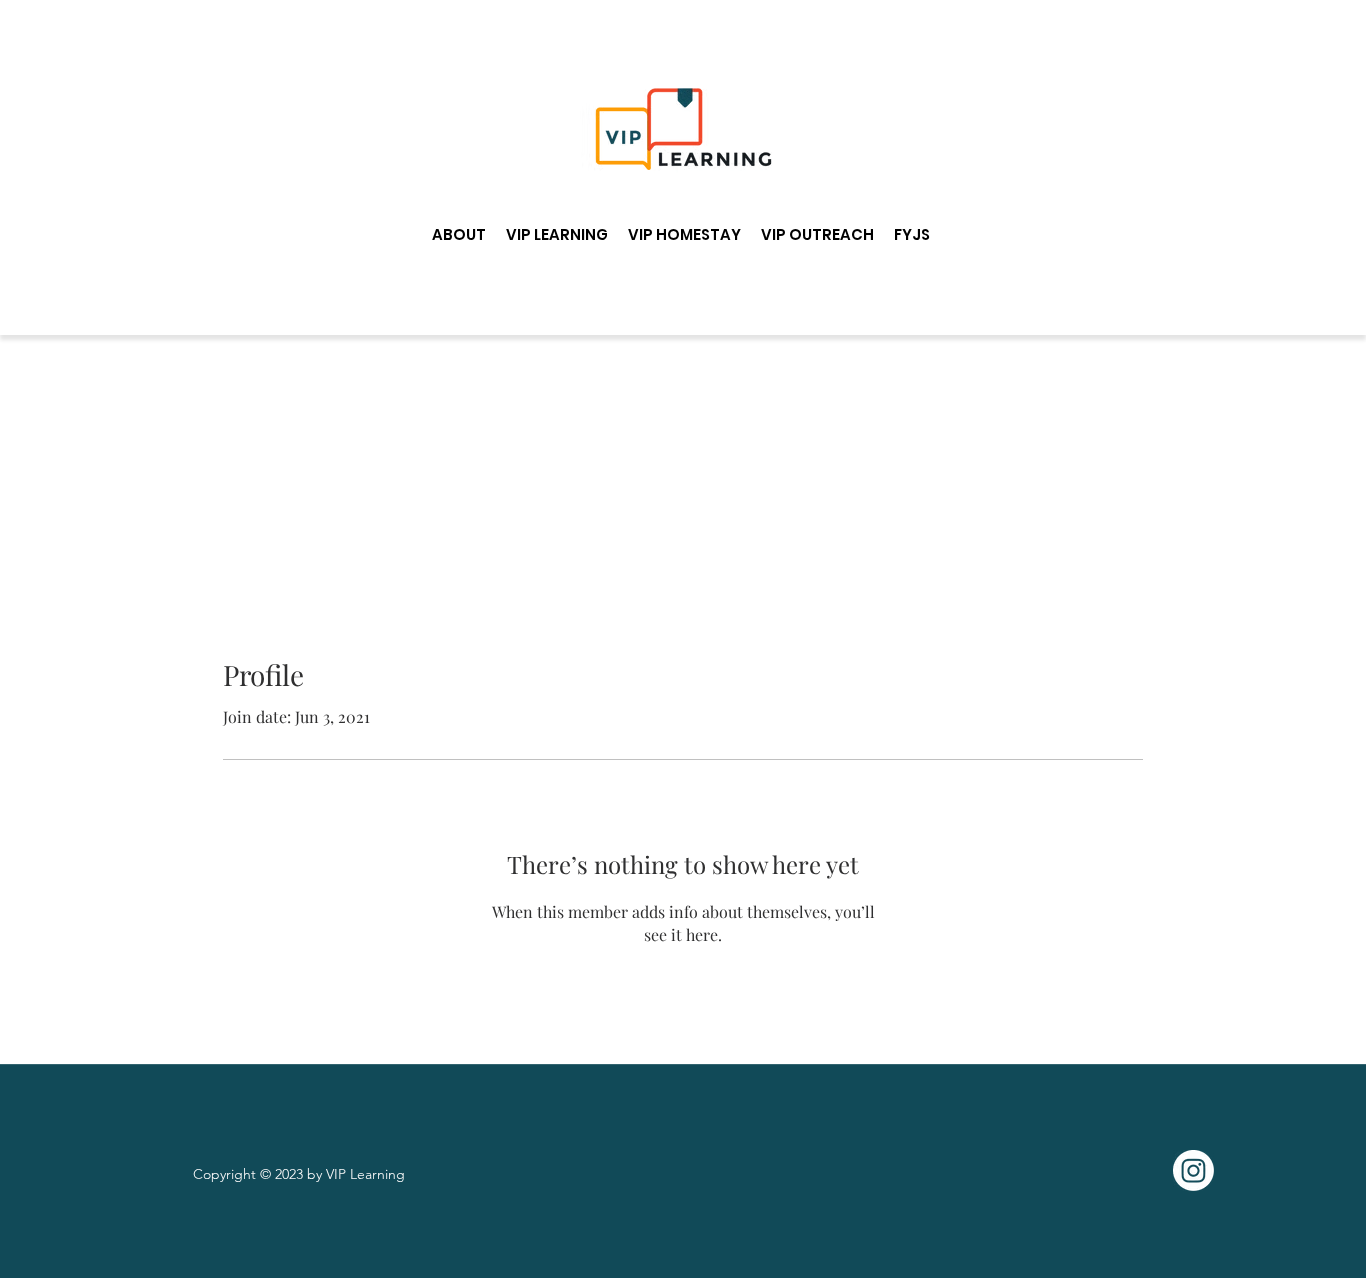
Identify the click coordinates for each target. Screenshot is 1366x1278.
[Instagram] (1193, 1170)
